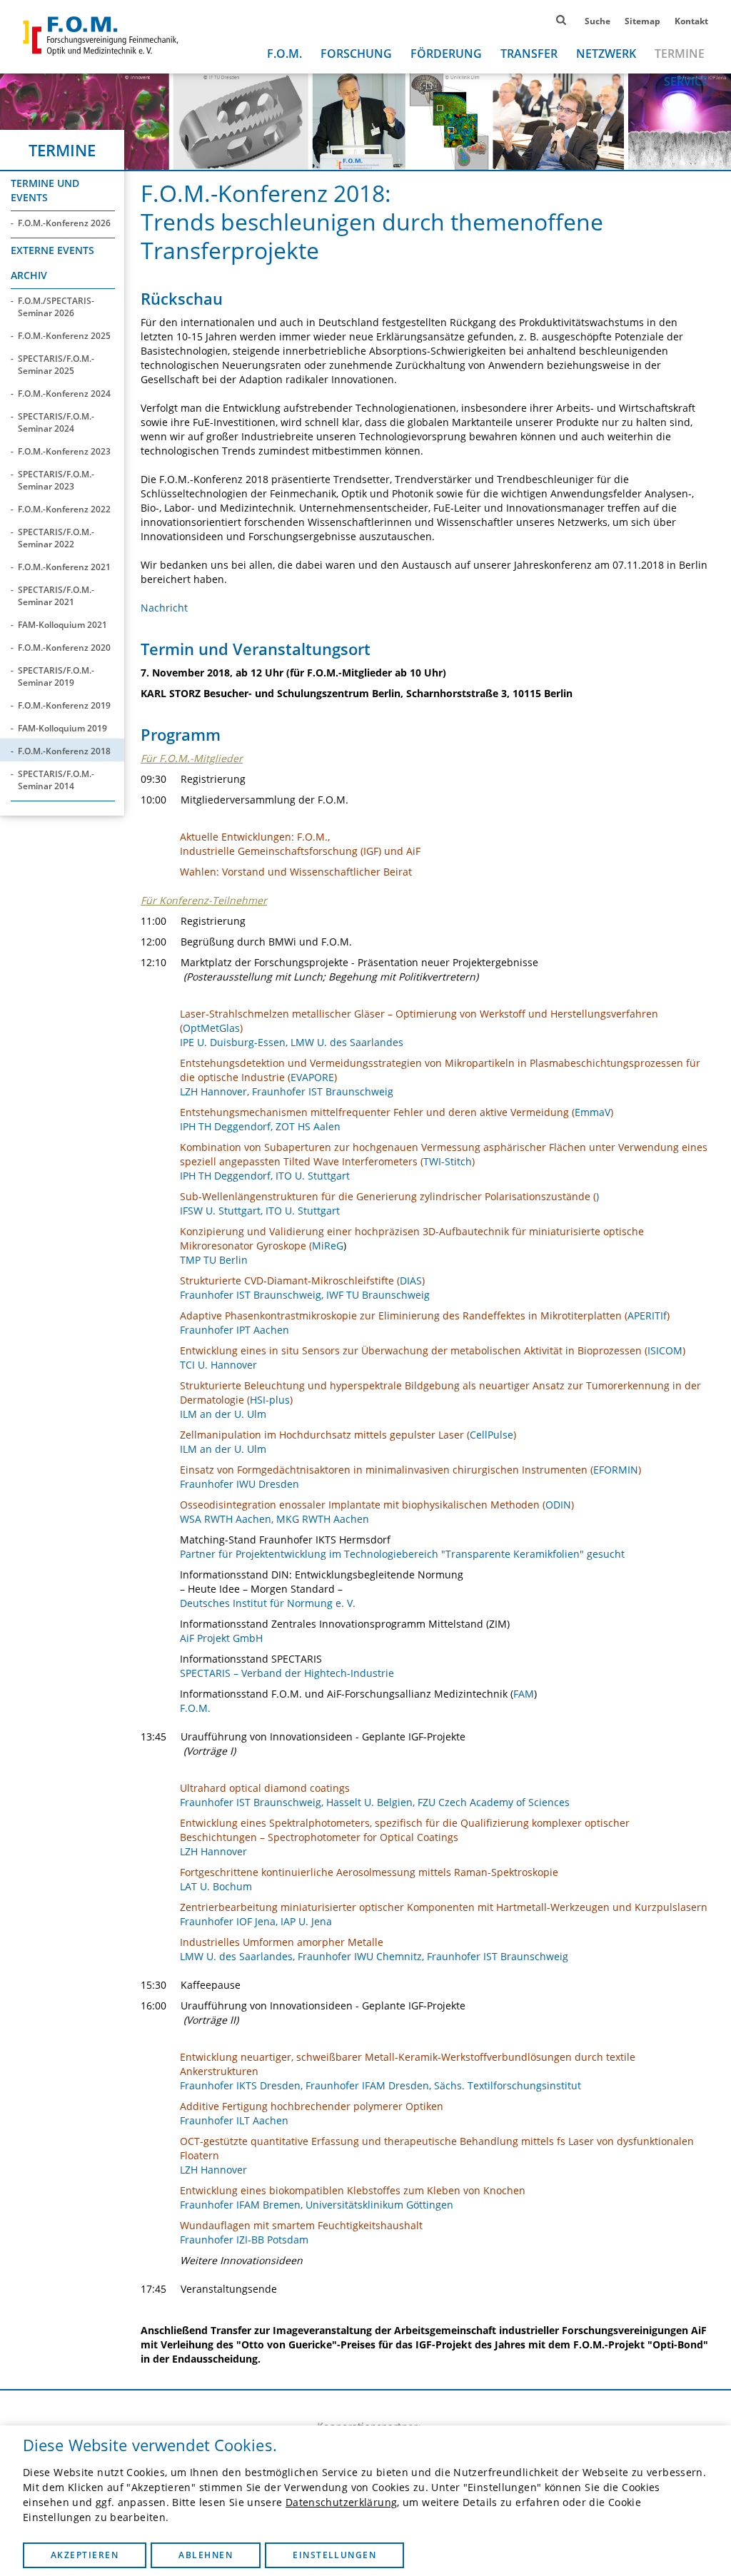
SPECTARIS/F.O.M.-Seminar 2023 (56, 480)
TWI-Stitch (448, 1161)
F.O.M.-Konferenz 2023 (64, 451)
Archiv (29, 275)
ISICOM (665, 1350)
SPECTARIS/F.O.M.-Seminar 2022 (56, 538)
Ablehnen (206, 2555)
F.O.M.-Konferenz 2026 (64, 223)
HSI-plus (270, 1400)
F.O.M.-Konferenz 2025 (64, 336)
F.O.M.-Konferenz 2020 (64, 648)
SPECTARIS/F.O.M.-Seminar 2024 (56, 422)
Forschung (356, 54)
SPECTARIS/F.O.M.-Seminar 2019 (56, 676)
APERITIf (647, 1315)
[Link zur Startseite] (101, 36)
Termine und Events (45, 190)
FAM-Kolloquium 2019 (62, 728)
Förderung (446, 54)
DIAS (411, 1281)
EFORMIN (616, 1470)
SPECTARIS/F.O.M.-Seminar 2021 (56, 596)
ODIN (558, 1505)
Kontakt (691, 21)
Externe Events (52, 250)
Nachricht (164, 608)
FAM (524, 1694)
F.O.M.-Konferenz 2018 (64, 751)
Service (686, 81)
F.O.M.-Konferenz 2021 (64, 567)
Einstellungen (334, 2555)
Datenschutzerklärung (341, 2502)
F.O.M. (284, 54)
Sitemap (642, 21)
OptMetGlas (211, 1028)
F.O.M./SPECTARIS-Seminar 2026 (56, 307)
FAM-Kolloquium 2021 (62, 625)
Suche (598, 21)
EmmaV (593, 1112)
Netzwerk (606, 54)
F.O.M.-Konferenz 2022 (64, 509)
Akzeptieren (85, 2555)
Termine (680, 54)
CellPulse (491, 1435)
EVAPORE (312, 1077)
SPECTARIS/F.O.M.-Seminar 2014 (56, 780)
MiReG (328, 1246)
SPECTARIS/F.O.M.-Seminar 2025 (56, 365)
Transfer (529, 54)
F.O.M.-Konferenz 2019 (64, 705)
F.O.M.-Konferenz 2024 (64, 394)
